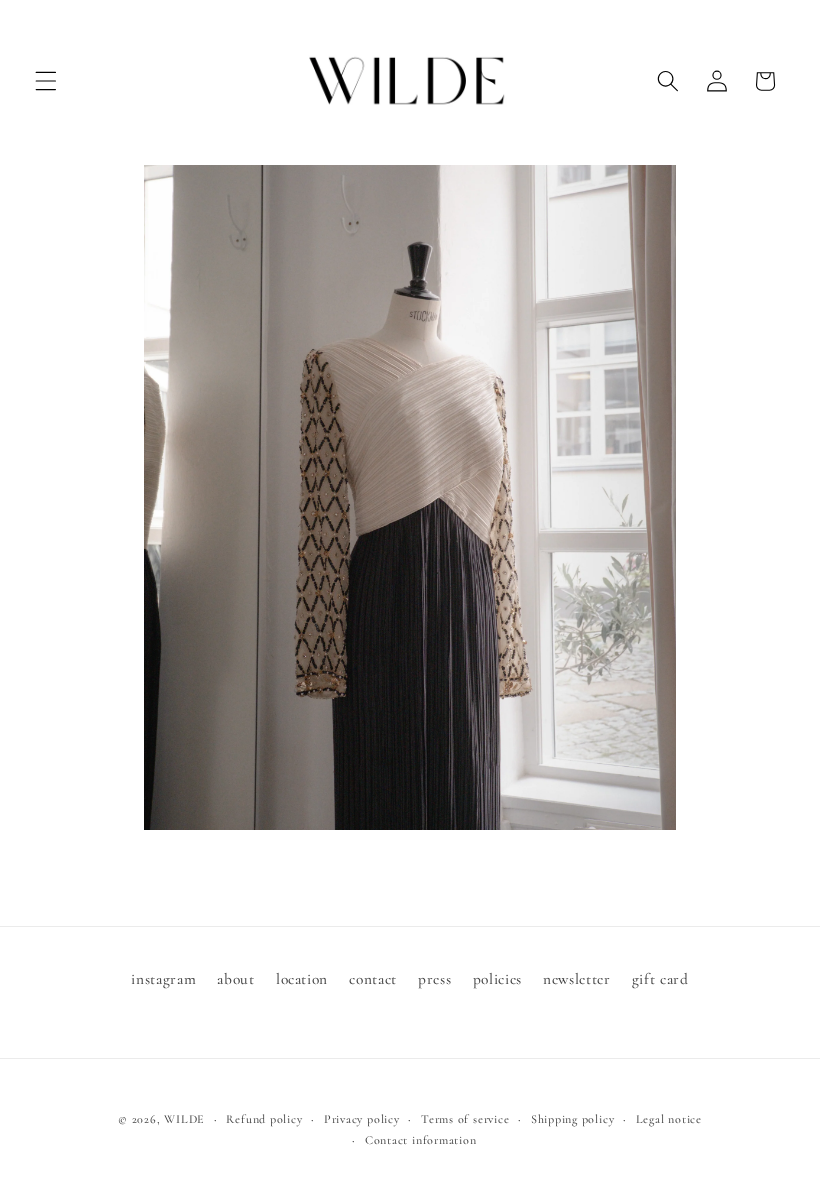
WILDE (184, 1119)
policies (497, 979)
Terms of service (465, 1119)
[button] (46, 81)
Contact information (421, 1140)
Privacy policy (362, 1119)
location (302, 979)
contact (373, 979)
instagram (163, 979)
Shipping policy (573, 1119)
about (235, 979)
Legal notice (669, 1119)
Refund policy (264, 1119)
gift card (660, 979)
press (434, 979)
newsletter (577, 979)
